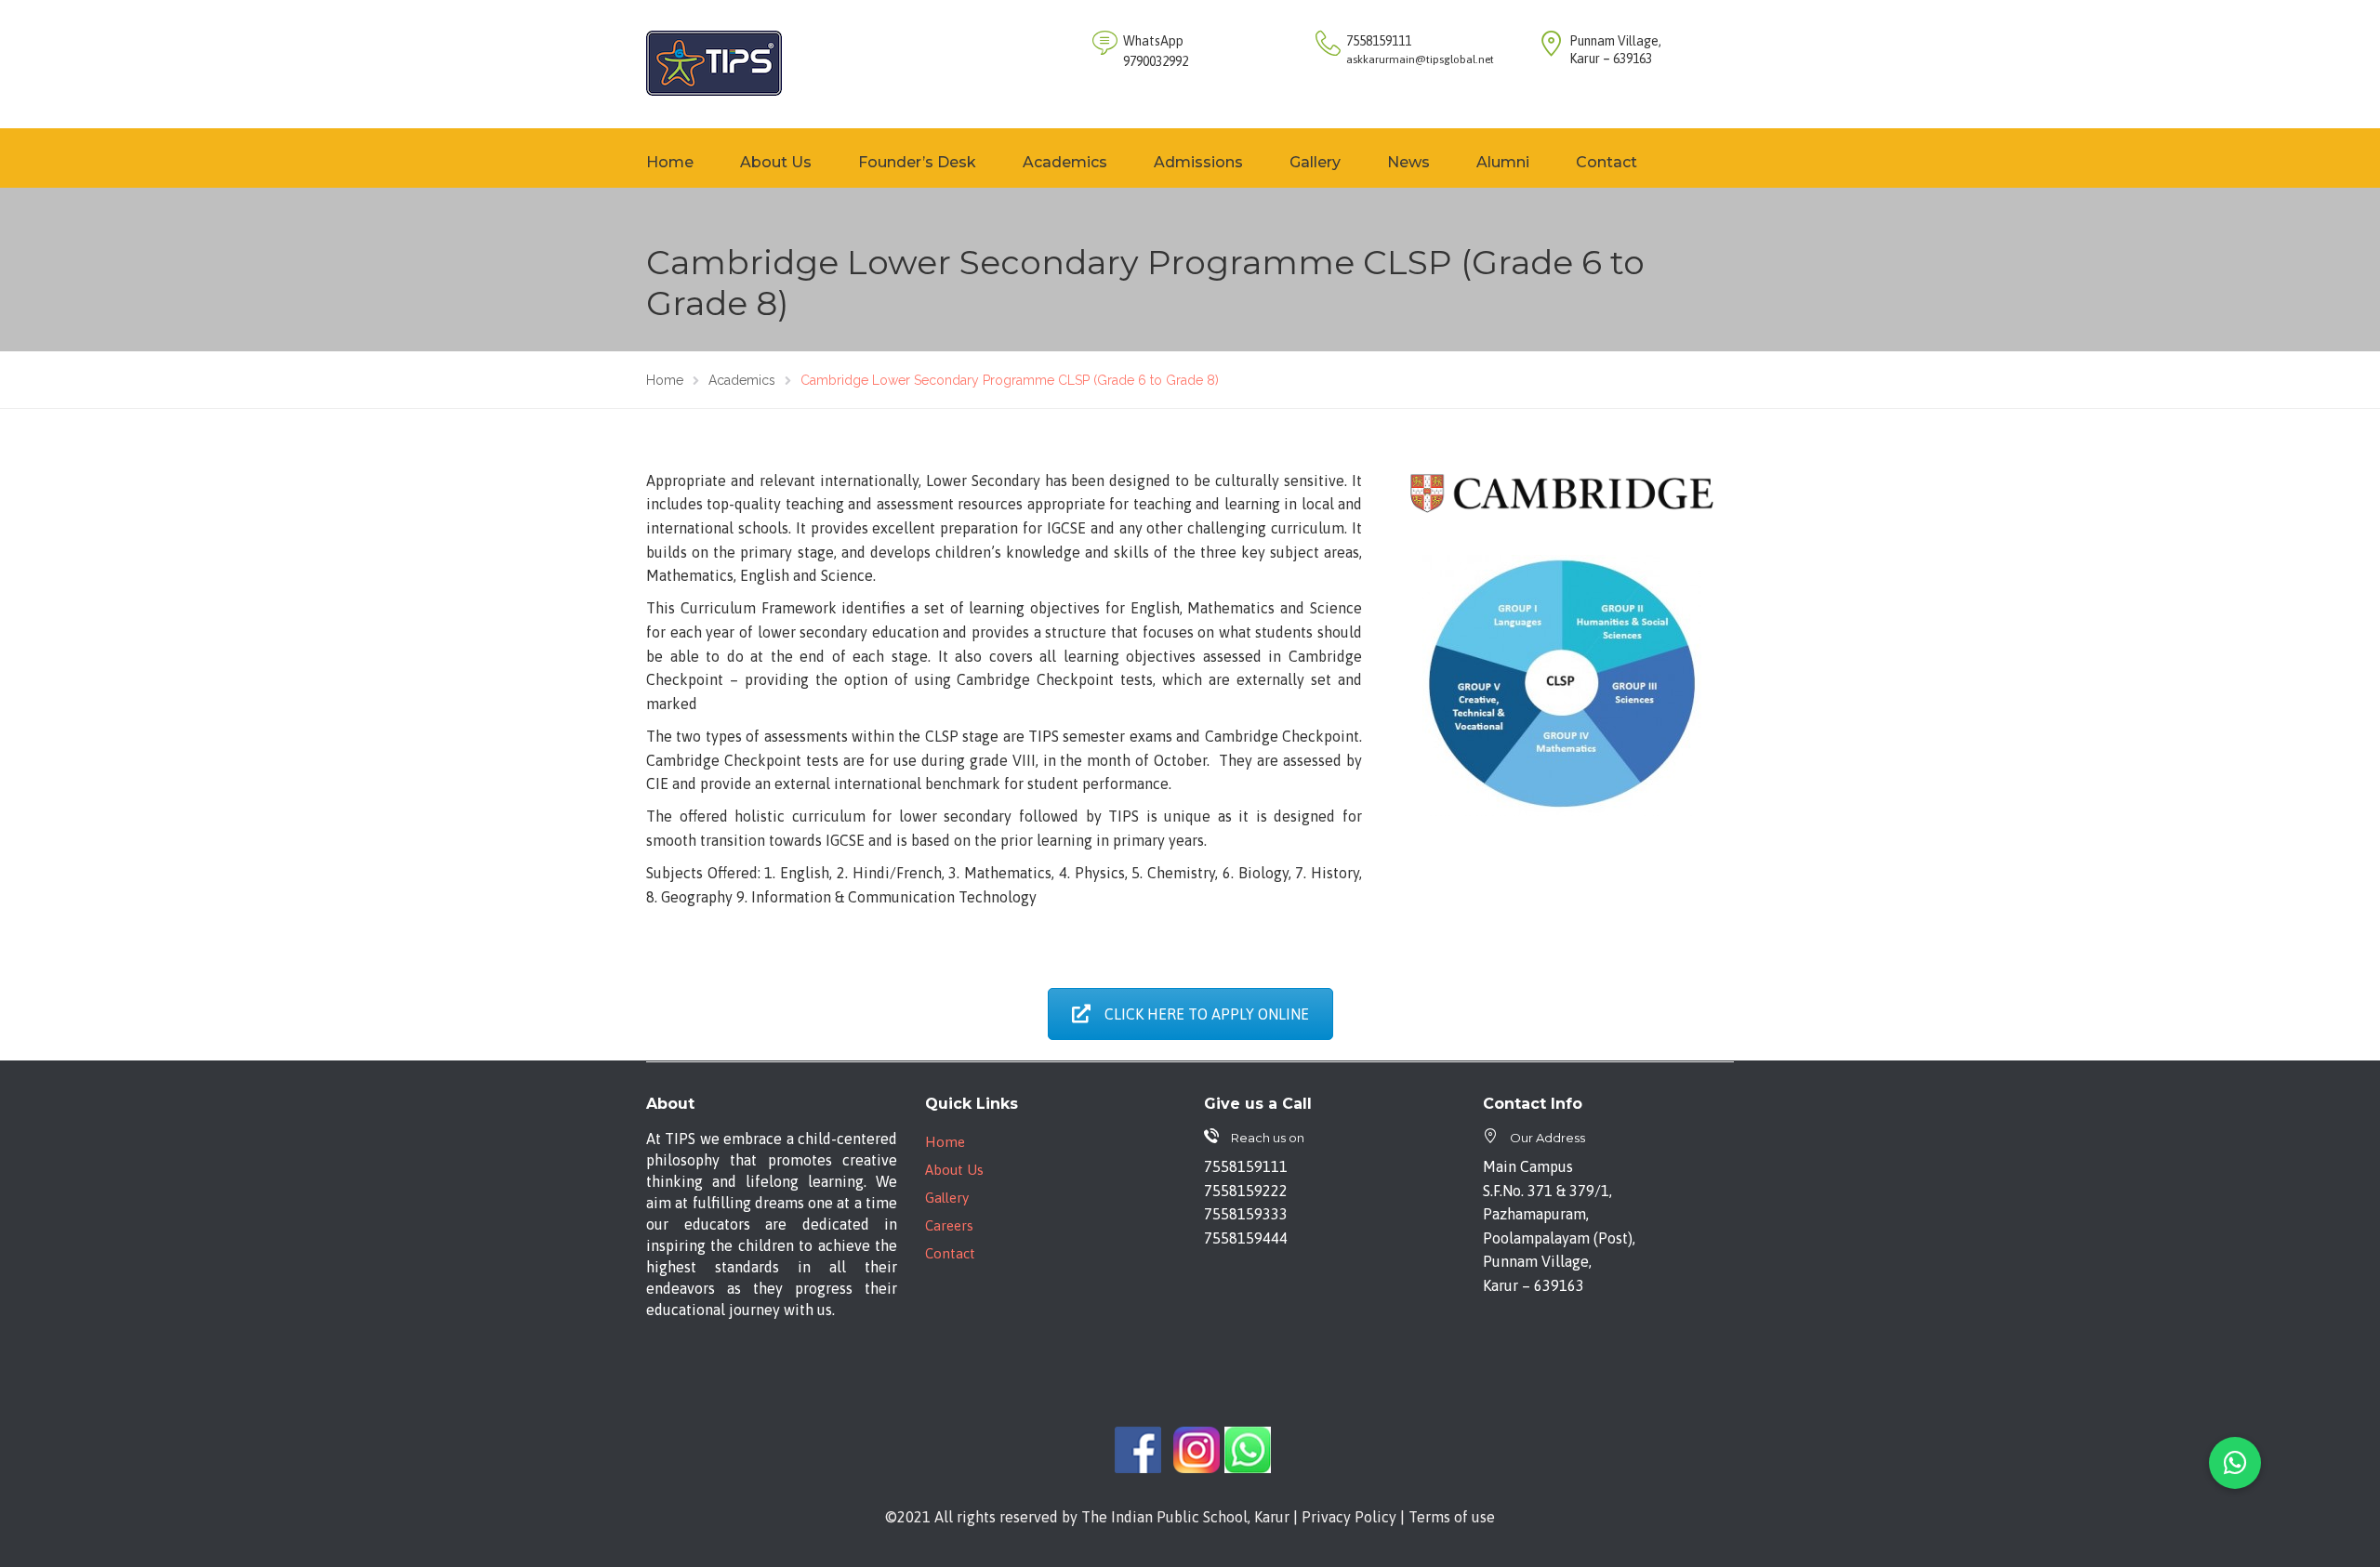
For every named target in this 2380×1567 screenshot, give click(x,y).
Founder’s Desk (917, 162)
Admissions (1198, 162)
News (1408, 162)
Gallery (1315, 162)
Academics (1065, 162)
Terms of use (1452, 1517)
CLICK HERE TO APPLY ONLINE (1207, 1014)
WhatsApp (1153, 41)
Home (670, 162)
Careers (949, 1225)
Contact (1606, 162)
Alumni (1503, 162)
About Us (776, 162)
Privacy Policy (1349, 1517)
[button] (2235, 1463)
